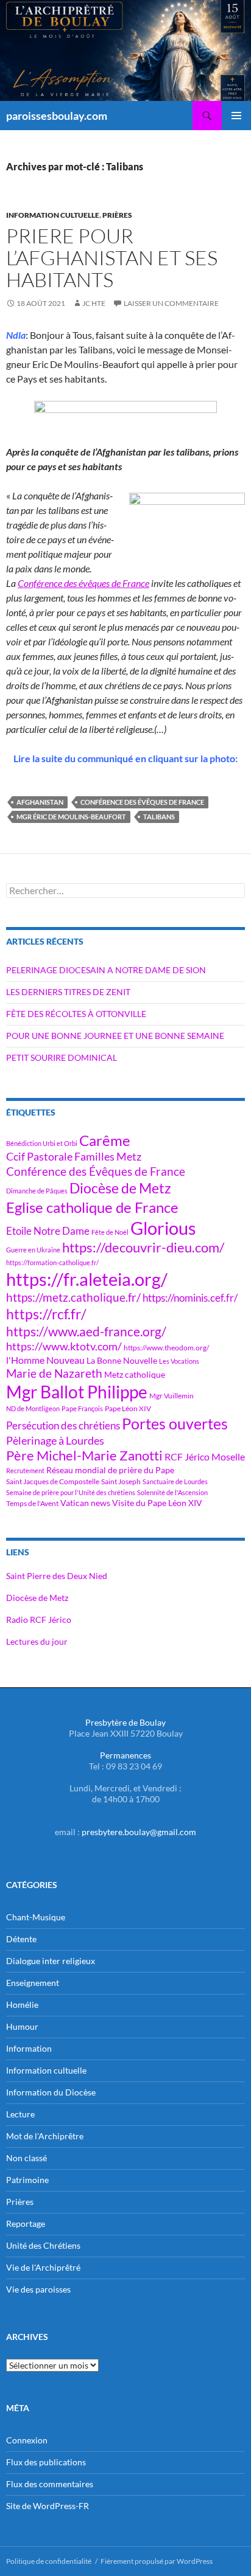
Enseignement (33, 1983)
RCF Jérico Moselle (205, 1457)
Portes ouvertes (175, 1423)
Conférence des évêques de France (83, 583)
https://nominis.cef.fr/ (190, 1298)
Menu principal (236, 116)
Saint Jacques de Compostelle (53, 1481)
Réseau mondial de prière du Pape (110, 1470)
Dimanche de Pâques (37, 1191)
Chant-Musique (36, 1917)
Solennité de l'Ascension (172, 1492)
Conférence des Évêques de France (142, 802)
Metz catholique (135, 1374)
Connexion (27, 2440)
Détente (21, 1939)
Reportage (26, 2224)
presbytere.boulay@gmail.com (139, 1832)
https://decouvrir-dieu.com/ (143, 1248)
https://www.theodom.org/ (166, 1348)
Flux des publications (46, 2462)
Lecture (20, 2114)
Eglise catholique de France (92, 1207)
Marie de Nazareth (54, 1373)
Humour (22, 2026)
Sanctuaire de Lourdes (175, 1481)
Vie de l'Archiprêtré (43, 2267)
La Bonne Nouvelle (122, 1360)
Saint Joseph (121, 1481)
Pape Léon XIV (128, 1408)
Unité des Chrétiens (43, 2245)
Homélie (22, 2005)
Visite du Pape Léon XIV (157, 1503)
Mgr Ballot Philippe (77, 1392)
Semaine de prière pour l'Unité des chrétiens (71, 1492)
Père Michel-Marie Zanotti (84, 1456)
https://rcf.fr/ (46, 1314)
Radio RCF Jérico (39, 1620)
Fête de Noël (110, 1232)
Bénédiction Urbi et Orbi (42, 1143)
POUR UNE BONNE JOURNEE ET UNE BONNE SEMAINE (115, 1036)
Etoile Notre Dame (48, 1231)
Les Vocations (179, 1361)
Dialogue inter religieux (51, 1961)
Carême (105, 1140)
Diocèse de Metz (120, 1188)
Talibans (159, 817)
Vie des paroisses (38, 2289)
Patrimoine (27, 2180)
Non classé (27, 2158)
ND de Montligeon (33, 1408)
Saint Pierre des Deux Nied (57, 1576)
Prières (117, 215)
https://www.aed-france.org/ (86, 1331)
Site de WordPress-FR (48, 2506)
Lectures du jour (37, 1641)
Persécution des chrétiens (63, 1425)
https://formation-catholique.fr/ (52, 1262)
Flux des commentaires (50, 2484)
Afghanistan (40, 802)
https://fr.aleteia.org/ (87, 1279)
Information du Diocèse (51, 2092)
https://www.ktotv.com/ (64, 1346)
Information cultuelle (53, 215)
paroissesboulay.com (57, 116)
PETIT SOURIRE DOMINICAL (62, 1057)
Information (29, 2048)
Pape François (82, 1408)
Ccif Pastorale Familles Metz (74, 1156)
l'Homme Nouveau (45, 1360)
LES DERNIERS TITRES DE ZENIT (68, 992)
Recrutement (25, 1470)
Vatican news (85, 1503)
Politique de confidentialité (49, 2561)
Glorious (163, 1228)
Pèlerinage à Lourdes (55, 1440)
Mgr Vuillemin (171, 1396)
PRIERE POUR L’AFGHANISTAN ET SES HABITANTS (112, 258)
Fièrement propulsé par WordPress (157, 2561)
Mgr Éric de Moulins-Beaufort (71, 817)
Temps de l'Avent (32, 1503)
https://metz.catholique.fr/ (73, 1297)
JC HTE (94, 303)
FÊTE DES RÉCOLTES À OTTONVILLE (76, 1014)
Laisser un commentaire (171, 303)
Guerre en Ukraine (33, 1250)
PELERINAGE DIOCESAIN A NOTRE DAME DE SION (106, 970)
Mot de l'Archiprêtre (45, 2136)
